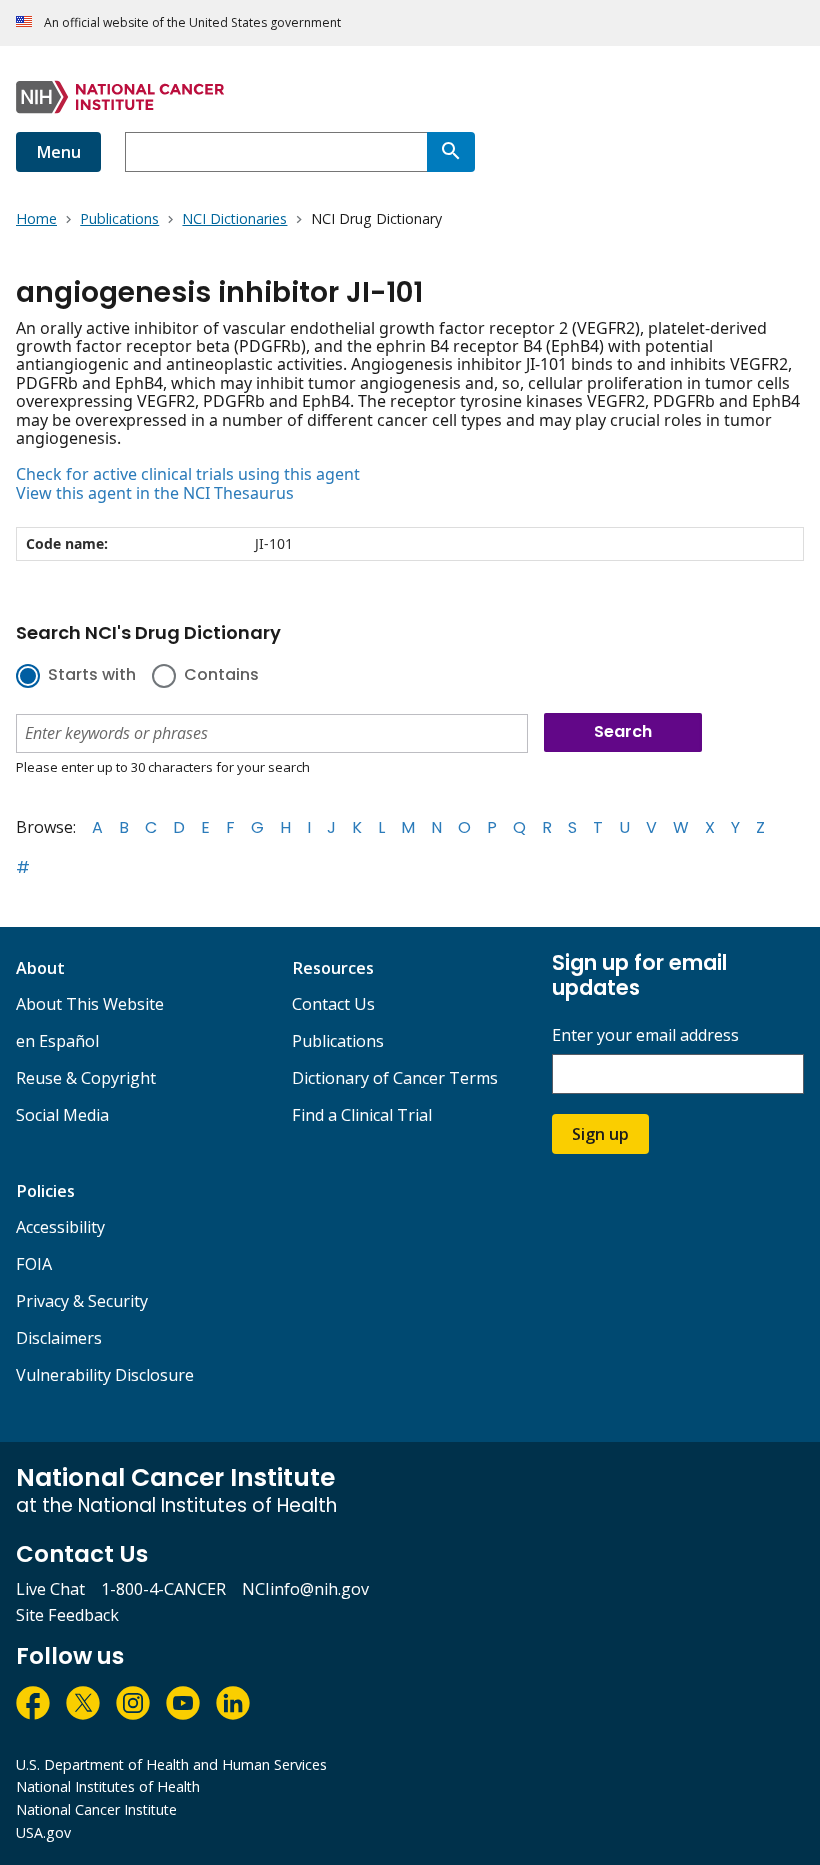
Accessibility (60, 1227)
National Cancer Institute (96, 1809)
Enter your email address (645, 1035)
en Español (57, 1041)
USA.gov (43, 1832)
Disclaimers (59, 1338)
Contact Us (333, 1004)
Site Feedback (67, 1615)
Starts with (92, 676)
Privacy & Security (82, 1301)
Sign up (600, 1134)
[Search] (451, 152)
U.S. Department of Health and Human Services (171, 1764)
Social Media (62, 1115)
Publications (338, 1041)
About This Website (90, 1004)
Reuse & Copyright (86, 1078)
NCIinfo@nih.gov (305, 1589)
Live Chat (50, 1589)
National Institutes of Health (108, 1786)
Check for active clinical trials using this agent (188, 474)
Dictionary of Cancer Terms (395, 1078)
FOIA (34, 1264)
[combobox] (276, 152)
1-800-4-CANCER (163, 1589)
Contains (221, 676)
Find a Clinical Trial (362, 1115)
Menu (58, 152)
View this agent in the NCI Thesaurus (155, 493)
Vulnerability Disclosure (105, 1375)
